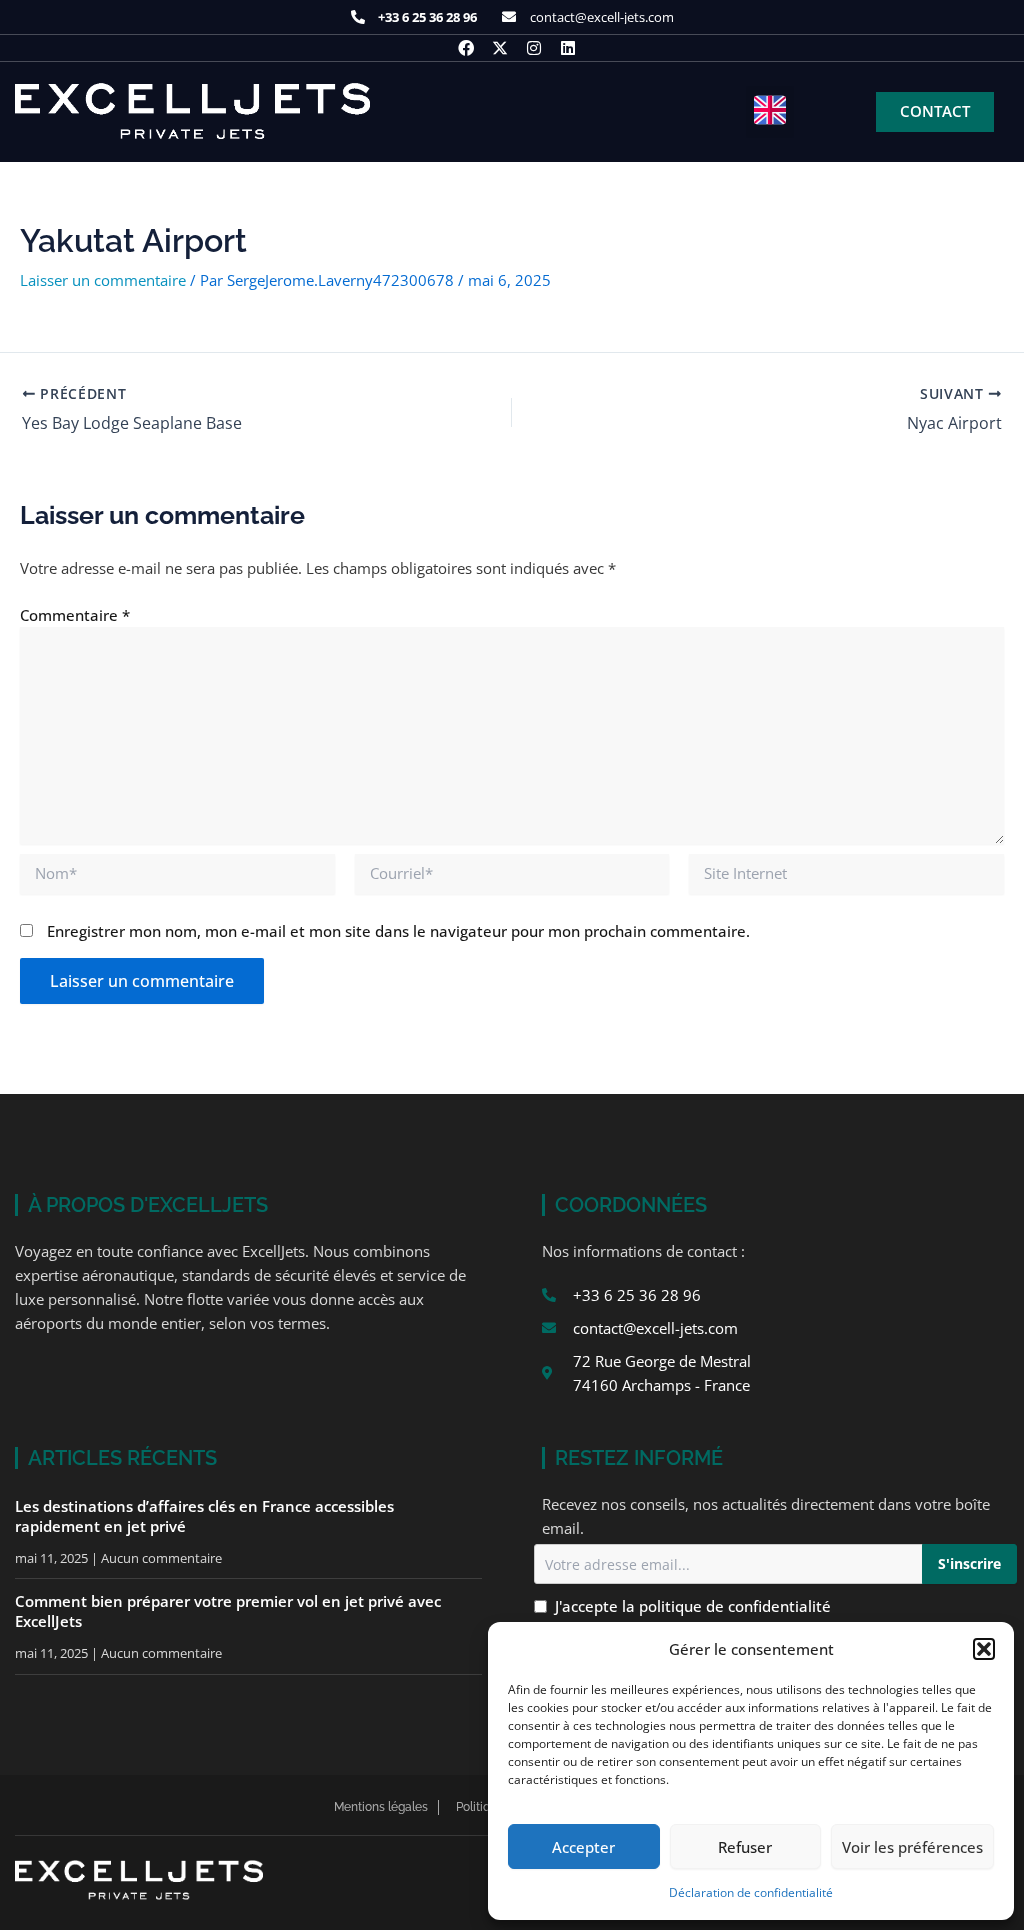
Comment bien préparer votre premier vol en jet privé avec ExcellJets (228, 1611)
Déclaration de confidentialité (751, 1892)
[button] (984, 1649)
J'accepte (693, 1606)
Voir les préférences (912, 1847)
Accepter (583, 1847)
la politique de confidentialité (726, 1606)
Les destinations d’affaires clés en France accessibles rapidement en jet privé (204, 1516)
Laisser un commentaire (103, 280)
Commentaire (75, 615)
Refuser (745, 1847)
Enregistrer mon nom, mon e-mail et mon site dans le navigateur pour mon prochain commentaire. (398, 931)
